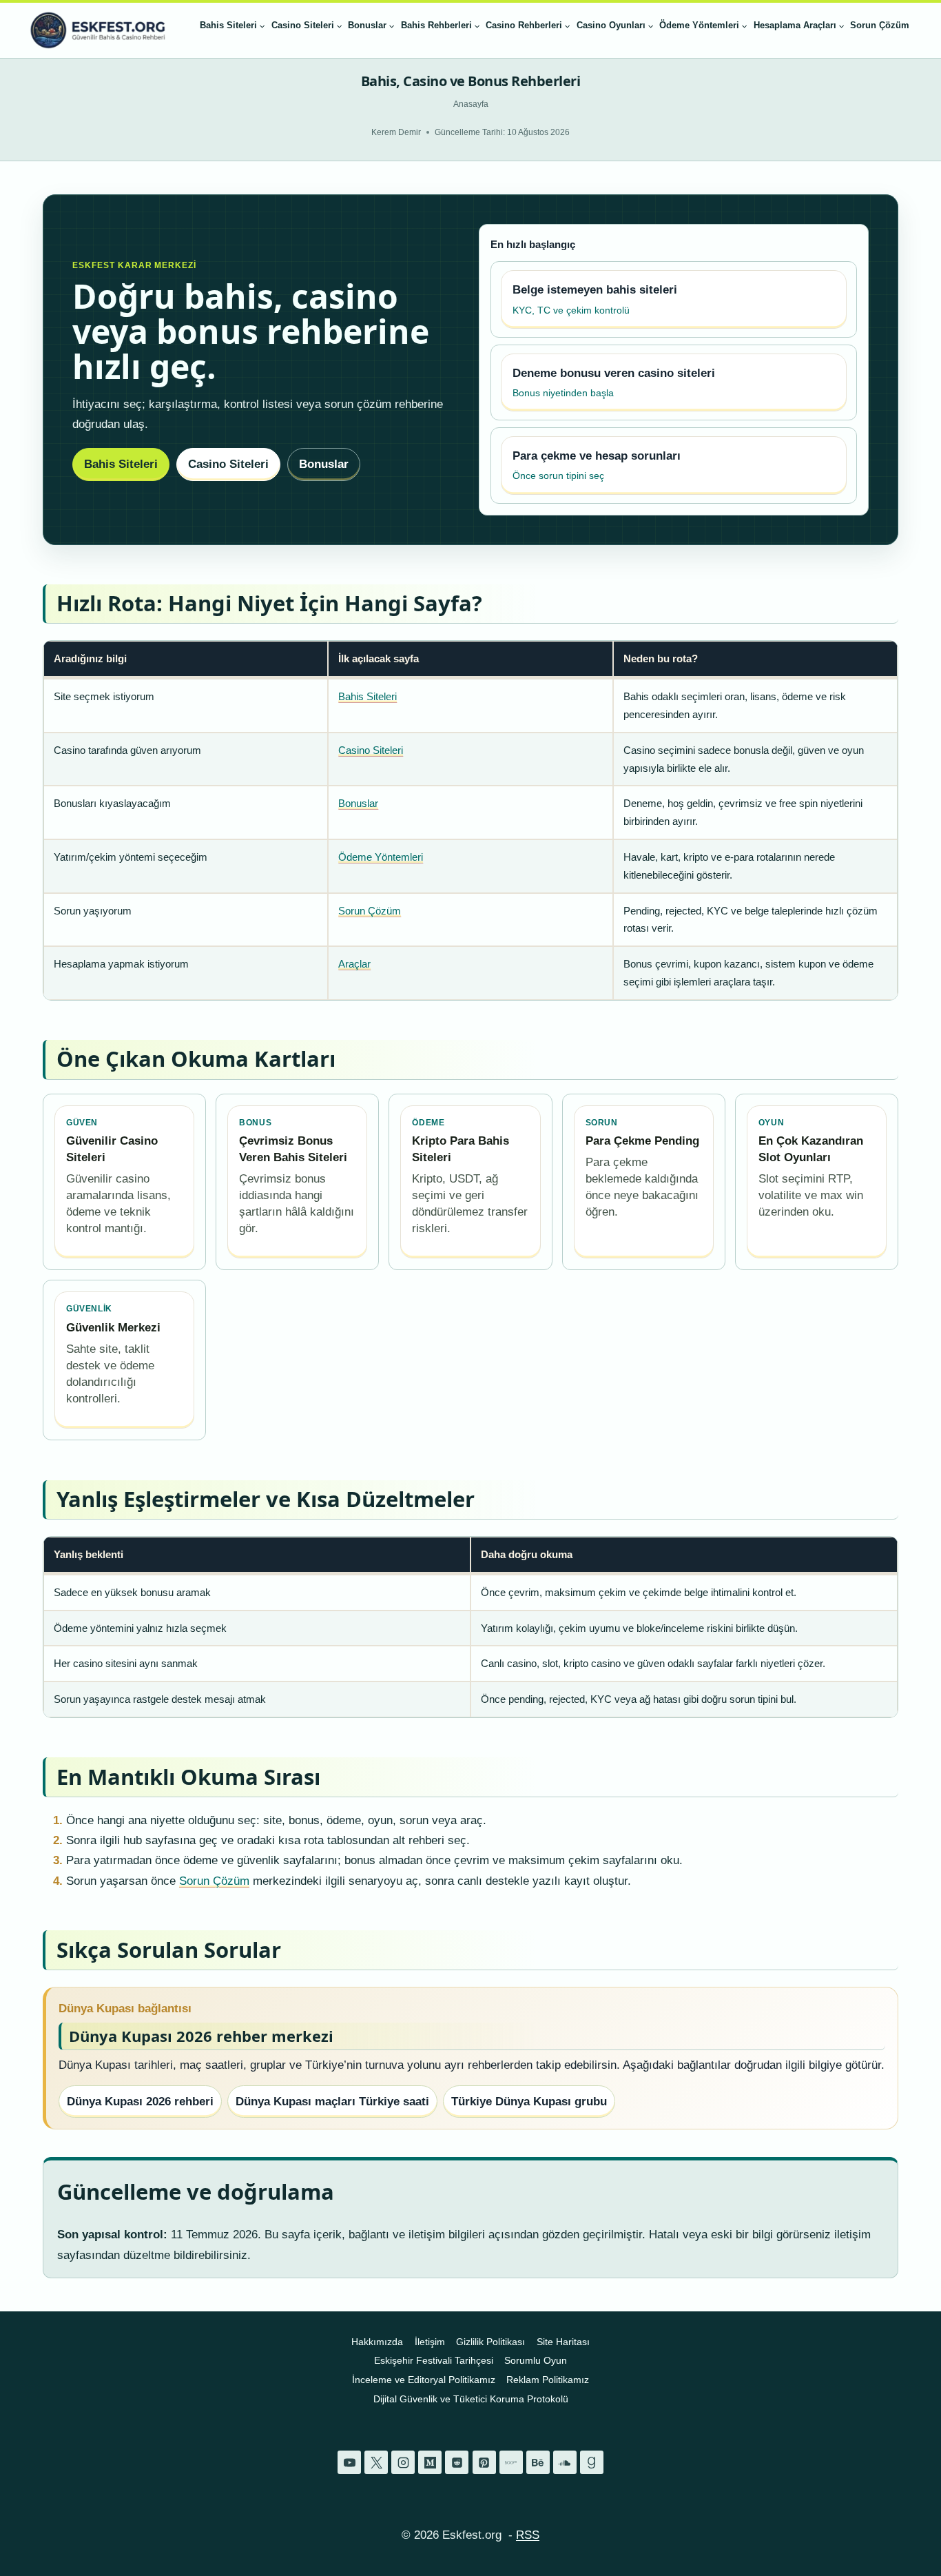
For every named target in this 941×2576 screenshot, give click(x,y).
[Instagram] (403, 2462)
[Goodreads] (592, 2462)
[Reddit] (457, 2462)
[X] (376, 2462)
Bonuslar (324, 464)
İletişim (430, 2342)
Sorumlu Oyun (536, 2360)
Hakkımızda (377, 2342)
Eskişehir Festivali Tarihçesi (434, 2360)
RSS (528, 2535)
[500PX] (511, 2462)
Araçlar (354, 964)
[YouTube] (349, 2462)
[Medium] (430, 2462)
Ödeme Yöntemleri (381, 857)
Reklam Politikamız (548, 2380)
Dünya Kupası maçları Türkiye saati (332, 2102)
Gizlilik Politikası (490, 2342)
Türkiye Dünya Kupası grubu (529, 2102)
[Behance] (538, 2462)
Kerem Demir (396, 132)
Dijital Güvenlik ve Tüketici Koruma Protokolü (471, 2399)
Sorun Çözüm (880, 25)
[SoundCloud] (565, 2462)
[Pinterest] (484, 2462)
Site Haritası (563, 2342)
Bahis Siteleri (121, 464)
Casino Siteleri (228, 464)
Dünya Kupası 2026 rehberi (140, 2102)
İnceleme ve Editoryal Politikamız (424, 2380)
